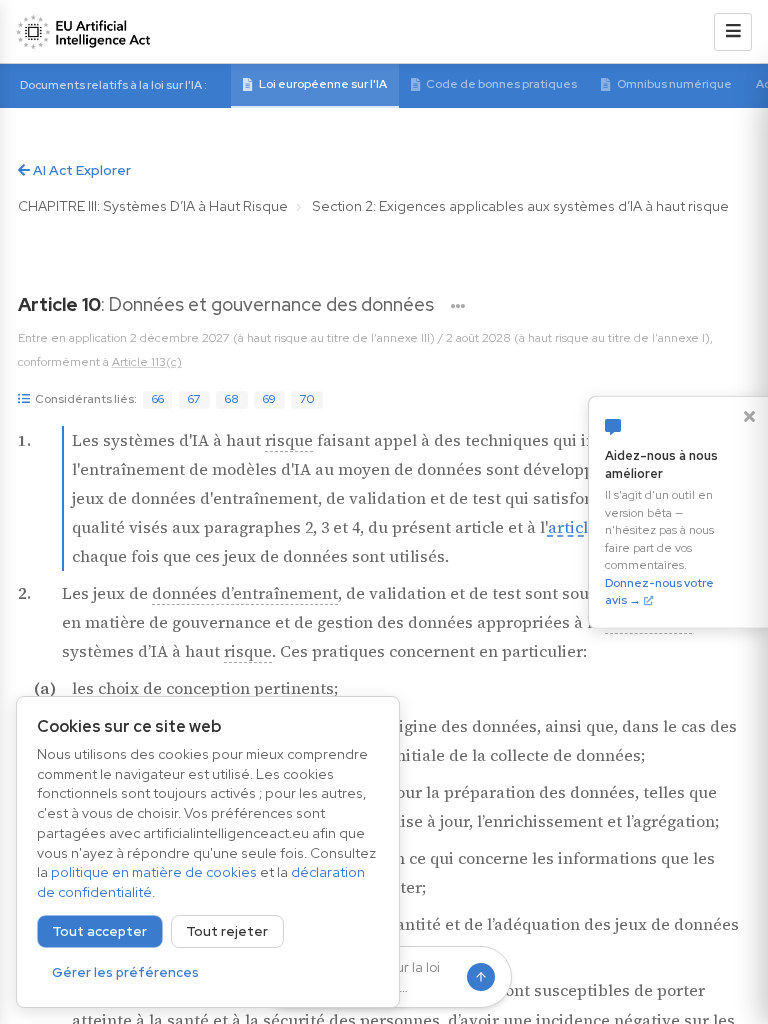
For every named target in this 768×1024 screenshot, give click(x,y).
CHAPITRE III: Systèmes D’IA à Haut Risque (153, 206)
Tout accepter (99, 931)
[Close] (749, 416)
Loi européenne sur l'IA (323, 84)
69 (269, 399)
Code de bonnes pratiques (501, 84)
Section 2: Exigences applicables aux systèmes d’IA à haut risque (520, 206)
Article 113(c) (147, 362)
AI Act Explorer (80, 170)
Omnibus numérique (674, 84)
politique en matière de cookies (154, 872)
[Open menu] (733, 32)
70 (307, 399)
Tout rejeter (227, 931)
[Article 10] (458, 306)
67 (194, 399)
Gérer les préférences (125, 972)
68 (232, 399)
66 (158, 399)
